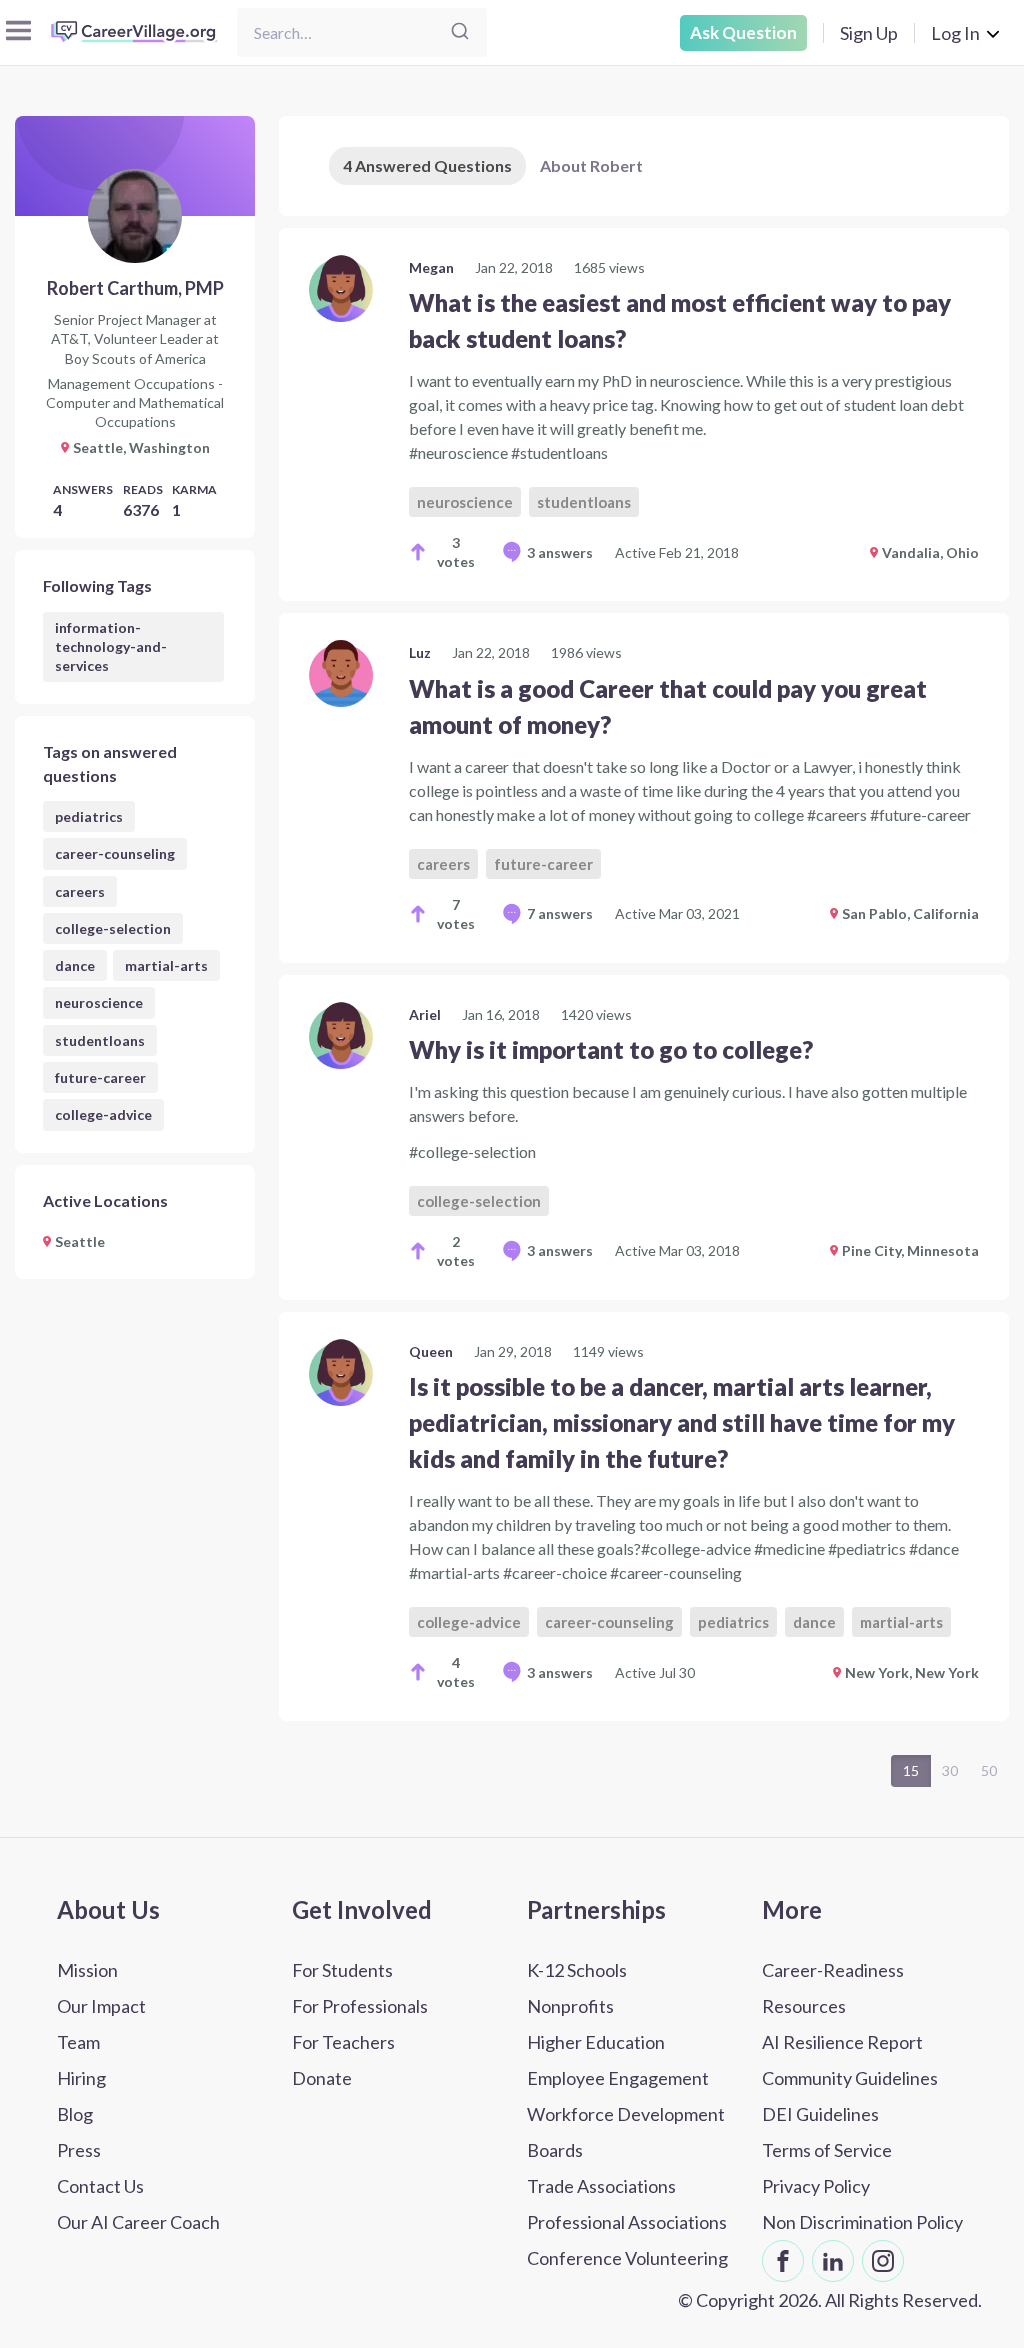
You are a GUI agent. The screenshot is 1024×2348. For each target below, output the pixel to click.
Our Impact (101, 2006)
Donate (322, 2078)
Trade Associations (601, 2186)
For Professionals (360, 2006)
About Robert (591, 165)
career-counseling (115, 853)
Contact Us (100, 2186)
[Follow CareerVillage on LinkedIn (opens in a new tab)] (833, 2261)
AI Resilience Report (842, 2042)
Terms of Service (827, 2150)
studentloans (100, 1040)
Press (79, 2150)
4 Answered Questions (427, 165)
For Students (342, 1970)
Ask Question (743, 32)
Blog (75, 2114)
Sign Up (869, 33)
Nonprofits (570, 2006)
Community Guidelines (850, 2078)
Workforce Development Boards (626, 2132)
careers (80, 891)
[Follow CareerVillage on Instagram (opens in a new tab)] (883, 2261)
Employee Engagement (618, 2078)
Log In (955, 33)
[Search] (460, 32)
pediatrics (89, 816)
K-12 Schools (577, 1970)
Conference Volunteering (627, 2258)
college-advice (103, 1114)
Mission (87, 1970)
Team (78, 2042)
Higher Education (596, 2042)
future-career (100, 1077)
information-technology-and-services (111, 647)
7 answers (560, 913)
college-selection (113, 928)
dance (75, 965)
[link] (644, 414)
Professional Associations (627, 2222)
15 (911, 1770)
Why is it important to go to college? (611, 1049)
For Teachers (343, 2042)
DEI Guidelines (820, 2114)
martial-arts (166, 965)
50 (989, 1770)
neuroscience (99, 1002)
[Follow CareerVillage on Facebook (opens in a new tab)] (783, 2261)
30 (950, 1770)
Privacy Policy (816, 2186)
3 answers (560, 552)
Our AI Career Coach (138, 2222)
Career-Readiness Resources (833, 1988)
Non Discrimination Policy (862, 2222)
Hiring (81, 2078)
